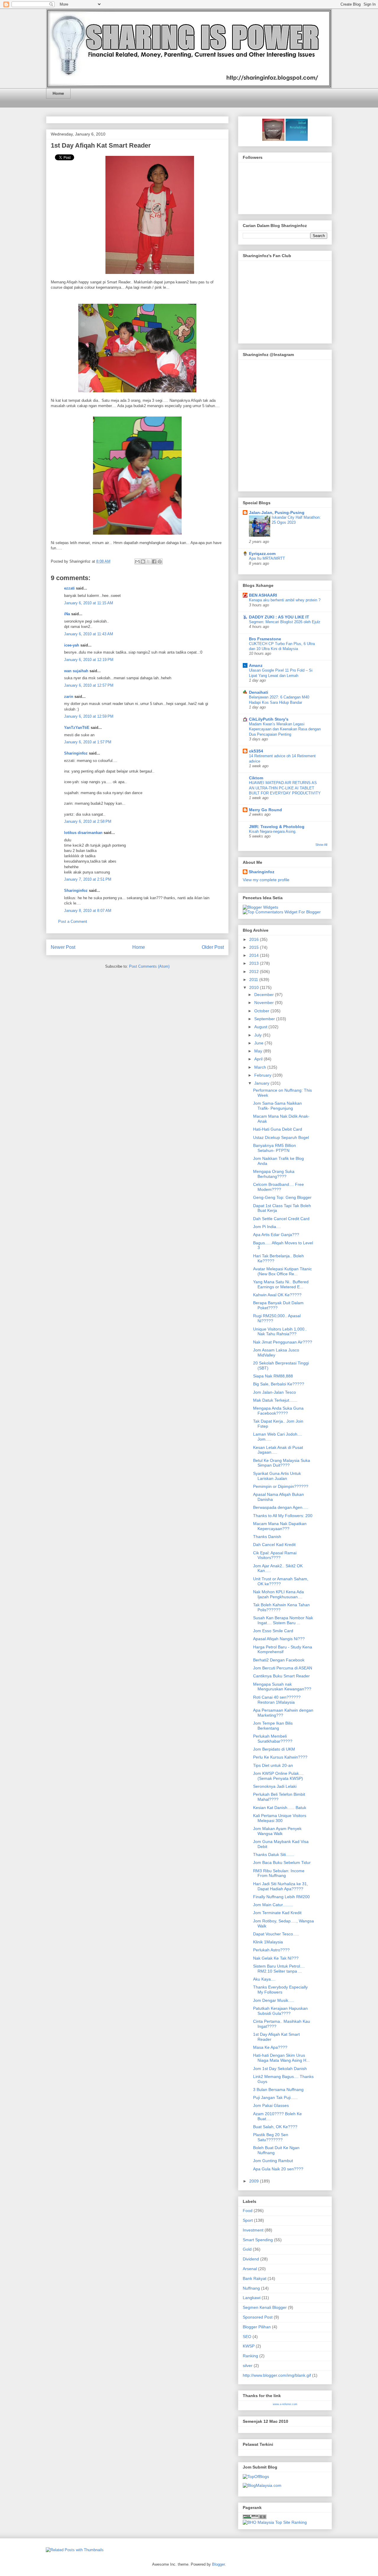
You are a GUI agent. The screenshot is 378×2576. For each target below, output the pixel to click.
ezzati (69, 588)
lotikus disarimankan (83, 833)
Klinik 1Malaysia (268, 1942)
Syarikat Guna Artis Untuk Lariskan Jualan (277, 1476)
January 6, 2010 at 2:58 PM (88, 821)
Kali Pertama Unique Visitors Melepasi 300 (280, 1818)
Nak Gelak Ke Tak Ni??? (276, 1958)
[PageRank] (255, 2518)
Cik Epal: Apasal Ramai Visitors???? (275, 1555)
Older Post (213, 947)
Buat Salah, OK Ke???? (275, 2127)
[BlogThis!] (143, 561)
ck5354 (256, 751)
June (259, 1043)
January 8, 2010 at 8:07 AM (88, 911)
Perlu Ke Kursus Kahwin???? (280, 1757)
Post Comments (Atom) (149, 966)
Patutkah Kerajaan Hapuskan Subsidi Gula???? (280, 2011)
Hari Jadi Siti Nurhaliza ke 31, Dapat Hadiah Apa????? (281, 1886)
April (259, 1059)
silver (248, 2366)
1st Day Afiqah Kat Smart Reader (101, 145)
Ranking (250, 2356)
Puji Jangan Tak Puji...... (275, 2097)
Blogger (218, 2564)
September (265, 1019)
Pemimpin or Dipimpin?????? (281, 1486)
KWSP (249, 2346)
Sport (248, 2220)
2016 (255, 939)
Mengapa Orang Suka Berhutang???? (274, 1174)
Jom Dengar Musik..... (274, 2000)
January (262, 1083)
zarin (69, 697)
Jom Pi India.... (267, 1227)
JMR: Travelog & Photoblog (277, 827)
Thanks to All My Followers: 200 (283, 1516)
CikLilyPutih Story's (269, 719)
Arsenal (250, 2269)
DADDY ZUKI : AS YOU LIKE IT (279, 617)
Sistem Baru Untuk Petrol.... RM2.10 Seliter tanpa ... (279, 1969)
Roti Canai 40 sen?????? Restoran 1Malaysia (277, 1700)
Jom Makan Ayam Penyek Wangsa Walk (277, 1831)
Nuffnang (251, 2288)
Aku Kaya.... (264, 1979)
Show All (321, 845)
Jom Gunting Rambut (273, 2161)
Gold (247, 2249)
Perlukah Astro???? (271, 1950)
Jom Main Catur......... (273, 1905)
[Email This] (137, 561)
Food (248, 2211)
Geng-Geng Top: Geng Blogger (282, 1197)
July (259, 1035)
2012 (255, 972)
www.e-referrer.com (285, 2404)
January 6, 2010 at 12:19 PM (89, 660)
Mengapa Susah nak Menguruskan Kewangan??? (282, 1687)
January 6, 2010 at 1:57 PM (88, 742)
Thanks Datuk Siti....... (274, 1855)
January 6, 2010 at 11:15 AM (89, 603)
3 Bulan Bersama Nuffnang (278, 2089)
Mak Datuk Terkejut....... (275, 1400)
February (263, 1075)
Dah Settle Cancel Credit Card (281, 1219)
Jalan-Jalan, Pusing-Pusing (277, 512)
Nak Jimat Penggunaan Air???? (283, 1342)
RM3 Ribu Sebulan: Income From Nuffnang (279, 1873)
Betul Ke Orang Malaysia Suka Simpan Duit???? (282, 1463)
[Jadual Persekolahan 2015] (296, 139)
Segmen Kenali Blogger (265, 2307)
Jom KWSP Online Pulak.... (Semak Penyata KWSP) (278, 1776)
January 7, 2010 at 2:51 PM (88, 879)
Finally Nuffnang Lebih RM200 (281, 1897)
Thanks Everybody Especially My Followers (280, 1990)
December (265, 995)
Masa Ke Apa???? (270, 2047)
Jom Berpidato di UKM (274, 1749)
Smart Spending (258, 2240)
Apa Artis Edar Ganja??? (276, 1235)
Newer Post (63, 947)
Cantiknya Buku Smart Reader (281, 1676)
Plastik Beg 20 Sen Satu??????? (271, 2137)
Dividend (251, 2259)
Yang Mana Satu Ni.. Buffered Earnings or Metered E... (281, 1284)
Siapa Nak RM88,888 (273, 1376)
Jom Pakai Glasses (271, 2105)
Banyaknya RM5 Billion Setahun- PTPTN (274, 1148)
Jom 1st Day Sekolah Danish (280, 2069)
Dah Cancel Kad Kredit (274, 1545)
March (261, 1067)
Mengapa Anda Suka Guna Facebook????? (278, 1411)
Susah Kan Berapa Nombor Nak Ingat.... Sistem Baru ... (283, 1620)
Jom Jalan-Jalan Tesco (274, 1392)
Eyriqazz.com (262, 554)
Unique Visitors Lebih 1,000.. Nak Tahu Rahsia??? (280, 1332)
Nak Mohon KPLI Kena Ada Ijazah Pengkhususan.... (278, 1594)
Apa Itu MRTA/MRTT (267, 558)
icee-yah (72, 645)
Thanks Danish (267, 1537)
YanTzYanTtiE (77, 728)
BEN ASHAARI (263, 595)
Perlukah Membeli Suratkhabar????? (273, 1739)
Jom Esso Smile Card (273, 1631)
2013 (255, 963)
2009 (255, 2181)
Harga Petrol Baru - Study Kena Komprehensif (283, 1649)
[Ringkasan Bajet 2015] (273, 139)
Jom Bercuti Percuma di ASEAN (283, 1668)
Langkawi (252, 2298)
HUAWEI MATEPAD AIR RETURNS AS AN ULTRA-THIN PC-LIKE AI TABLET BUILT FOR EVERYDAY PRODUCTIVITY (285, 788)
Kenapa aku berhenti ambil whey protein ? (285, 600)
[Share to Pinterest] (160, 561)
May (259, 1051)
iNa (67, 614)
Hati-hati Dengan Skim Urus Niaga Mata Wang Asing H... (281, 2058)
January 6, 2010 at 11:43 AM (89, 634)
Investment (253, 2230)
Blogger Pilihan (257, 2327)
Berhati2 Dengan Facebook (279, 1660)
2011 (254, 980)
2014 (255, 955)
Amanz (256, 665)
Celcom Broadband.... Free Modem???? (278, 1187)
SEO (247, 2337)
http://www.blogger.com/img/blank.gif (277, 2375)
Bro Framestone (265, 639)
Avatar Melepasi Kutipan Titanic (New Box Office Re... (282, 1271)
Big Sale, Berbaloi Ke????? (279, 1384)
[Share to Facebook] (154, 561)
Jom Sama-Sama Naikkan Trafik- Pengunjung (277, 1106)
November (265, 1003)
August (261, 1027)
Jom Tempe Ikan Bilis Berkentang (273, 1726)
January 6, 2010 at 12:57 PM (89, 685)
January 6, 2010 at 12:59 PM (89, 716)
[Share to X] (149, 561)
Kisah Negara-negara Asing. (273, 831)
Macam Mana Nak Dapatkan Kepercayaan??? (280, 1526)
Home (58, 93)
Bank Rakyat (255, 2278)
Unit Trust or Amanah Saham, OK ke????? (281, 1581)
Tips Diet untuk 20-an (273, 1765)
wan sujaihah (76, 671)
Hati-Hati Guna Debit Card (278, 1129)
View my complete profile (266, 880)
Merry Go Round (265, 810)
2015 (255, 947)
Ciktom (256, 778)
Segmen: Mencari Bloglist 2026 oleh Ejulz (285, 622)
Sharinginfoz (76, 753)
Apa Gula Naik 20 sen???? (278, 2169)
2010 (255, 987)
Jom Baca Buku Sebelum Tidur (282, 1862)
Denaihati (259, 692)
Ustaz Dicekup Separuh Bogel (281, 1137)
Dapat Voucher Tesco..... (276, 1934)
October (262, 1011)
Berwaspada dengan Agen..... (281, 1507)
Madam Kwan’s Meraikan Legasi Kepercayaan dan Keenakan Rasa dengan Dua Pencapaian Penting (285, 729)
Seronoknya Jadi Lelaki (275, 1786)
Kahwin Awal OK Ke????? (277, 1295)
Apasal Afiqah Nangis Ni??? (279, 1639)
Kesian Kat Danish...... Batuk (280, 1808)
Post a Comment (73, 921)
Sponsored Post (258, 2317)
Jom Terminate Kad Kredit (277, 1913)
